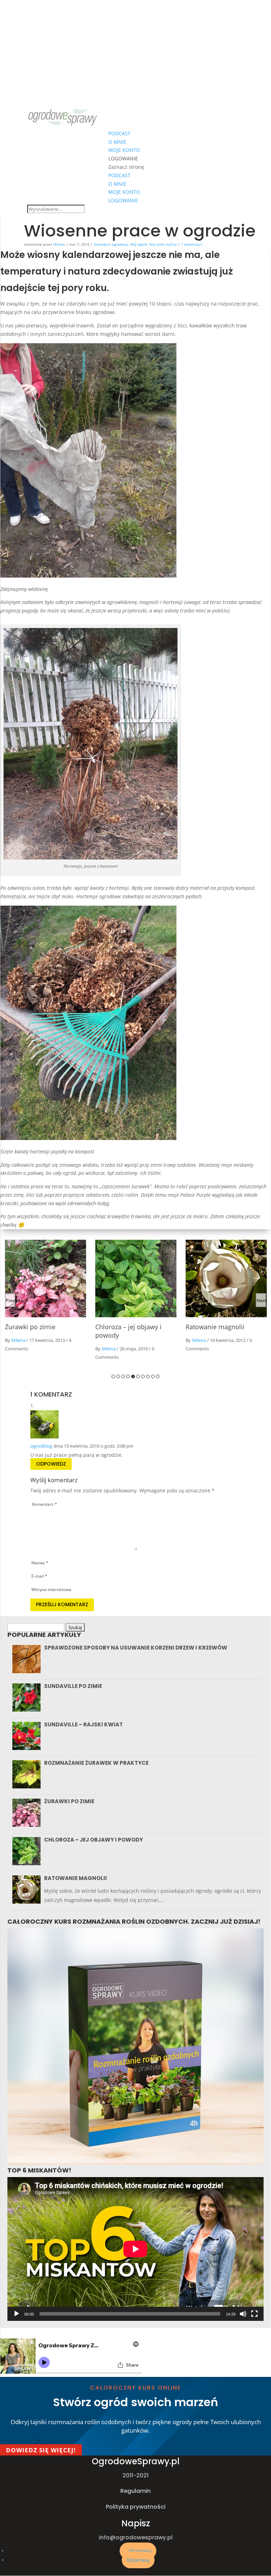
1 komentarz (192, 244)
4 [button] (128, 1376)
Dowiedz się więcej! (41, 2450)
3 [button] (123, 1376)
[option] (46, 1302)
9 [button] (153, 1376)
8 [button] (148, 1376)
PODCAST (119, 133)
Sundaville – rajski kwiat (83, 1724)
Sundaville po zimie (73, 1686)
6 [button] (138, 1376)
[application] (135, 2249)
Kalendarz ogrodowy (111, 244)
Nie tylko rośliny (163, 244)
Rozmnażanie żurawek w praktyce (96, 1763)
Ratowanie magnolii (125, 1327)
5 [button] (133, 1376)
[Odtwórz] (17, 2314)
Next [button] (261, 1300)
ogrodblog (41, 1446)
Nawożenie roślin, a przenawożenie (215, 1331)
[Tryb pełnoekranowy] (254, 2314)
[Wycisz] (243, 2314)
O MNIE (117, 142)
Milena (59, 244)
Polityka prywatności (136, 2507)
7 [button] (143, 1376)
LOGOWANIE (123, 158)
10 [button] (158, 1376)
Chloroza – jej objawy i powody (94, 1840)
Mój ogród (139, 244)
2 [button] (118, 1376)
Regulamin (135, 2491)
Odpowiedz (51, 1464)
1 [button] (113, 1376)
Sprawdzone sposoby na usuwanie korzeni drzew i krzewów (136, 1648)
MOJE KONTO (124, 150)
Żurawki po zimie (69, 1801)
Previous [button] (11, 1300)
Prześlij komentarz (62, 1604)
